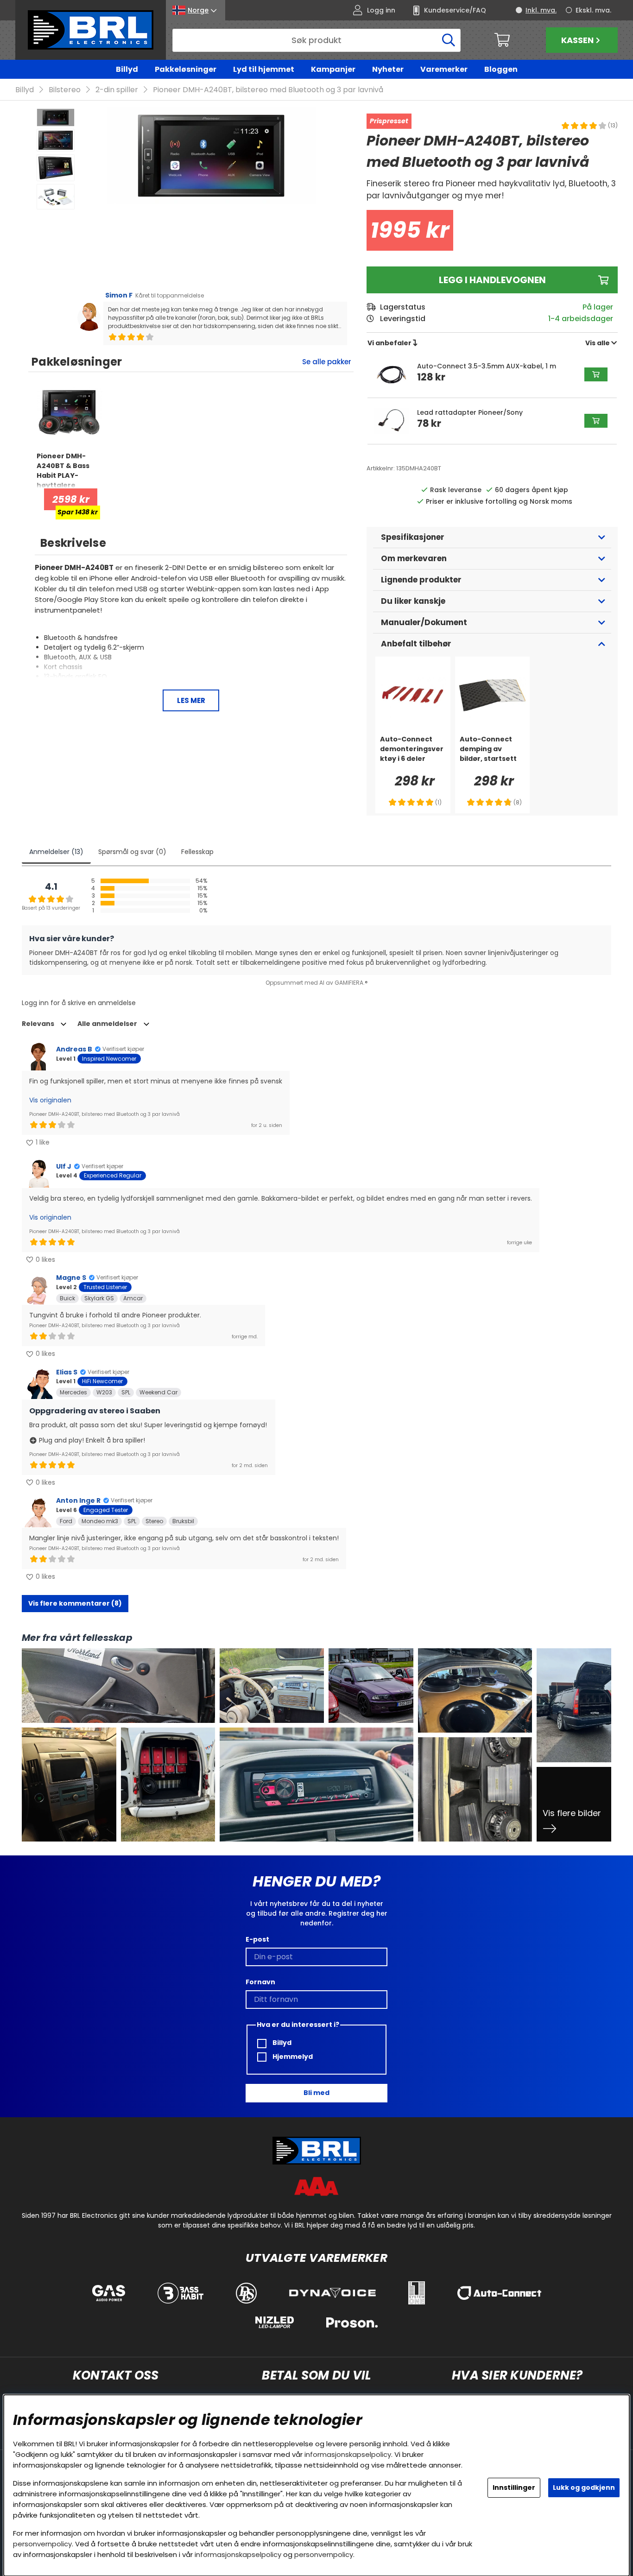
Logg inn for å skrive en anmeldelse (79, 1003)
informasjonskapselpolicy (348, 2454)
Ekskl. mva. (593, 10)
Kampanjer (333, 69)
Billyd (127, 69)
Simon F (119, 295)
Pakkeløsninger (186, 69)
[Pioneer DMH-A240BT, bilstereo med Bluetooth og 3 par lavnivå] (56, 117)
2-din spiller (117, 90)
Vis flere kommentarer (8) (75, 1603)
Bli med (316, 2093)
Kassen (577, 40)
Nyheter (388, 69)
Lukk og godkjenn (584, 2487)
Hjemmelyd (292, 2057)
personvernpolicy (42, 2544)
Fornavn (260, 1982)
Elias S (67, 1372)
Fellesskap (197, 852)
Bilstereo (65, 90)
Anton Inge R (78, 1500)
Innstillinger (514, 2487)
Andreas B (74, 1049)
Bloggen (501, 69)
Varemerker (444, 69)
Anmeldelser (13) (56, 852)
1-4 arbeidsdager (581, 319)
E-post (257, 1939)
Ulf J (64, 1166)
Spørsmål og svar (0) (132, 852)
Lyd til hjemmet (264, 69)
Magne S (71, 1278)
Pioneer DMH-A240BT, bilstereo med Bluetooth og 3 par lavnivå (268, 90)
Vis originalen (50, 1100)
